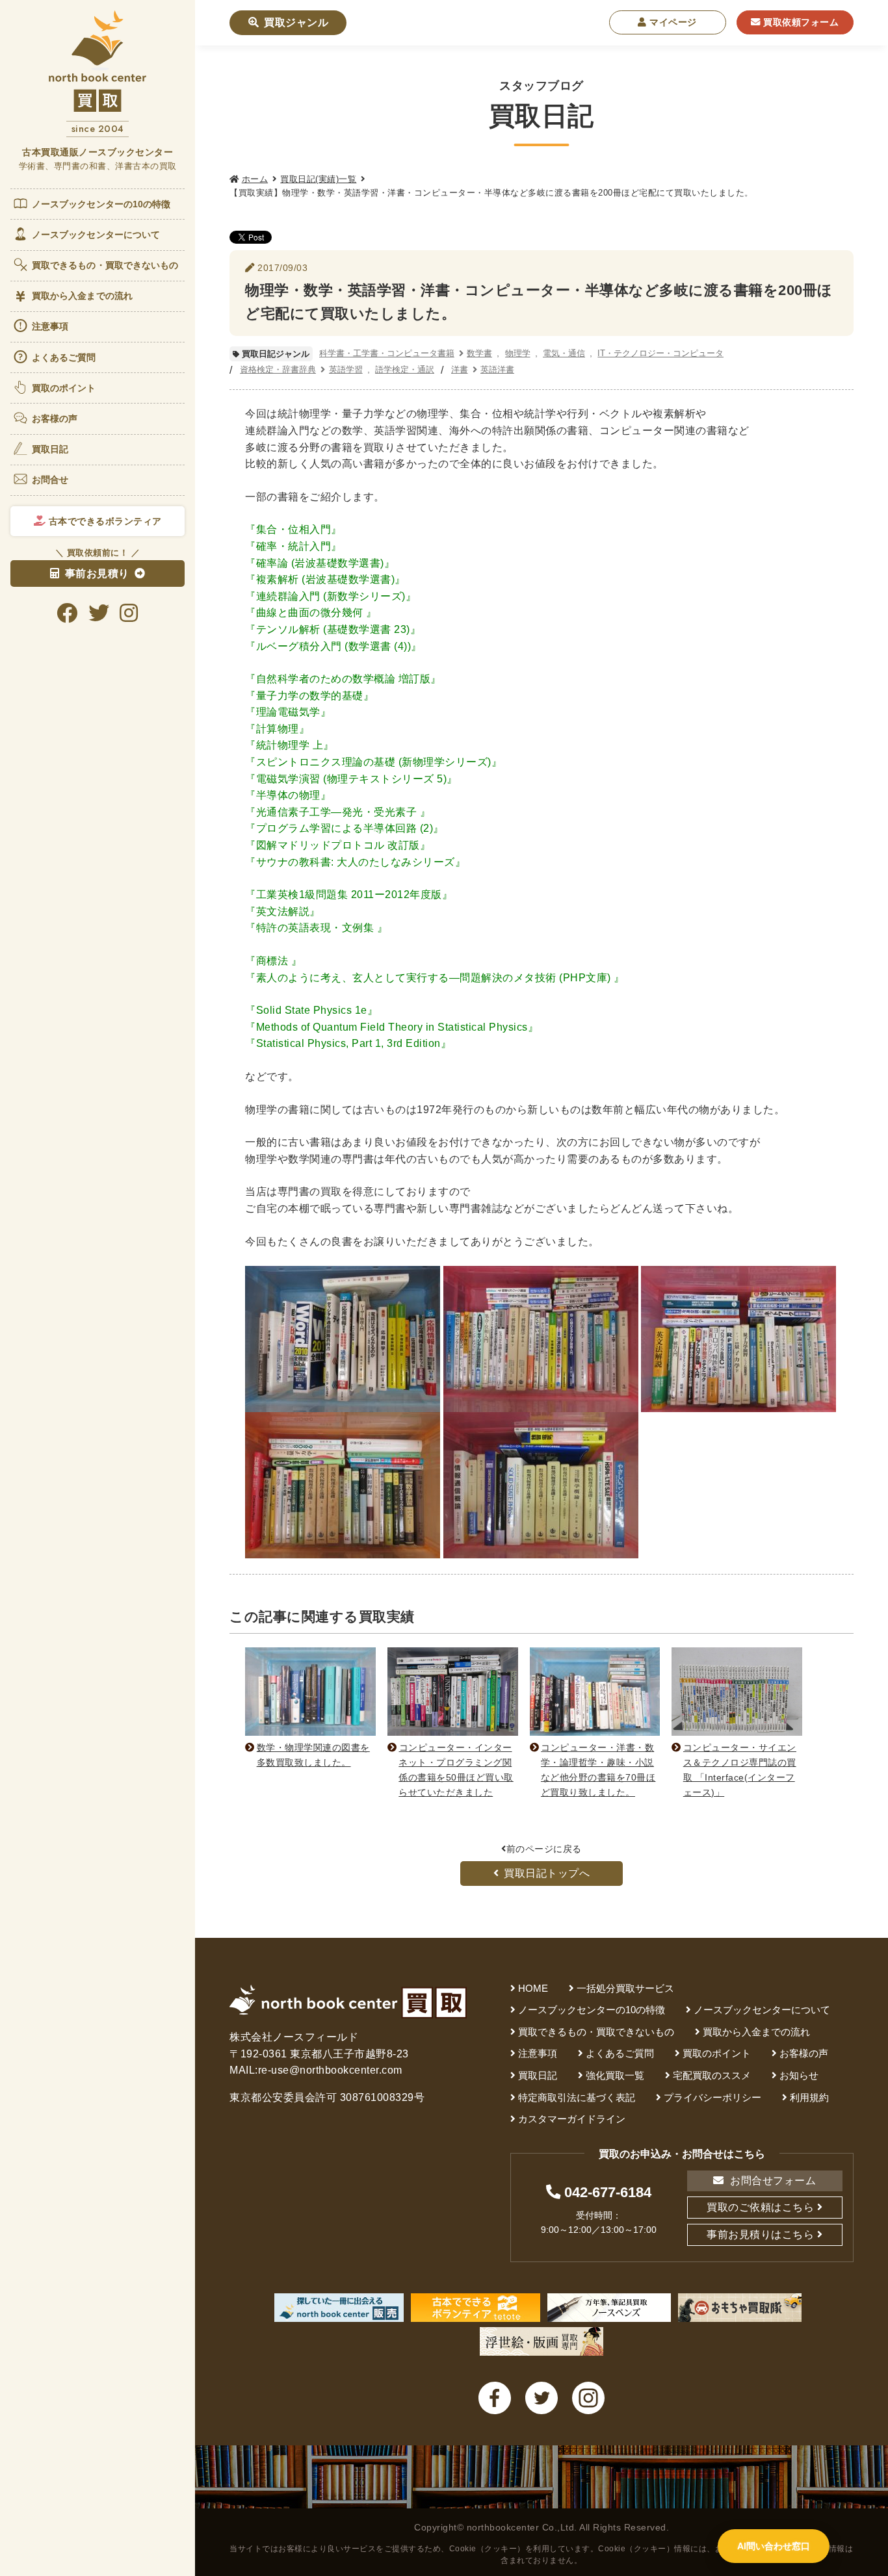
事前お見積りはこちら (760, 2235)
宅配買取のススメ (712, 2075)
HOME (533, 1988)
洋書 (460, 369)
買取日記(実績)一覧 (318, 179)
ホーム (255, 179)
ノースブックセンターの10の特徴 (101, 204)
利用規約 (809, 2097)
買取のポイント (64, 388)
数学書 (479, 353)
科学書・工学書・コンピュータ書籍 (387, 353)
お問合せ (50, 480)
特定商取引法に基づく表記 (577, 2097)
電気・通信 (564, 353)
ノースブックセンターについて (96, 235)
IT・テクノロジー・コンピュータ (660, 353)
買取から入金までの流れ (82, 296)
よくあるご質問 (64, 357)
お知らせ (799, 2075)
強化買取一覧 (615, 2075)
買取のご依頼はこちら (760, 2207)
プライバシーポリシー (712, 2097)
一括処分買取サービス (625, 1988)
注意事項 (50, 326)
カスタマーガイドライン (572, 2119)
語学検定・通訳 (405, 369)
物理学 (518, 353)
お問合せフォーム (772, 2181)
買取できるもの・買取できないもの (105, 265)
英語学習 (346, 369)
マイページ (672, 22)
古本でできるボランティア (104, 521)
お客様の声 (55, 419)
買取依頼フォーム (800, 22)
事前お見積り (97, 573)
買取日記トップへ (547, 1873)
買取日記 (50, 449)
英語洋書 (497, 369)
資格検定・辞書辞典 (278, 369)
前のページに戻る (544, 1849)
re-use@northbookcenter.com (330, 2070)
